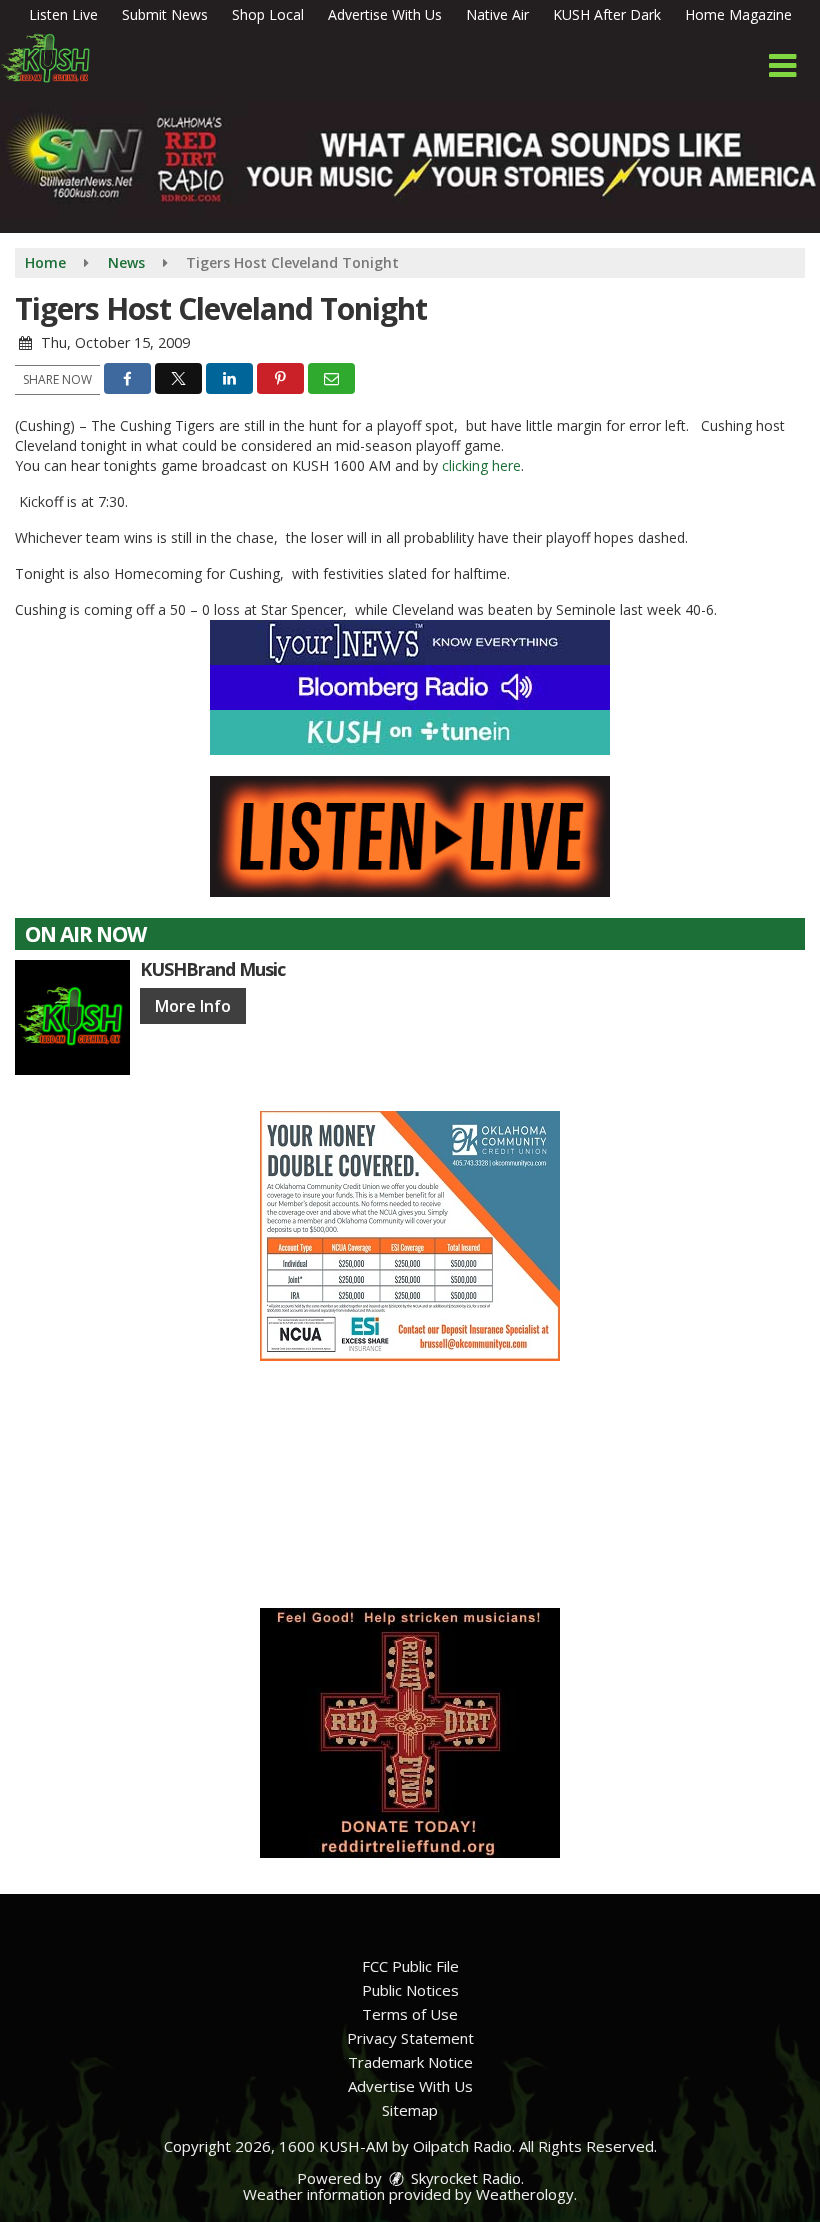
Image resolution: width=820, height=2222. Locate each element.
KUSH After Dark (607, 14)
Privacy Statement (410, 2038)
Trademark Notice (410, 2062)
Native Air (497, 14)
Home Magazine (738, 14)
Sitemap (410, 2110)
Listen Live (63, 14)
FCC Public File (410, 1966)
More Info (193, 1006)
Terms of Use (410, 2014)
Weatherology (525, 2194)
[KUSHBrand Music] (72, 1017)
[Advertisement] (410, 1236)
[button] (782, 66)
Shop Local (268, 14)
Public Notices (410, 1990)
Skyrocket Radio (464, 2178)
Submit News (165, 14)
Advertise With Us (385, 14)
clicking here (481, 465)
